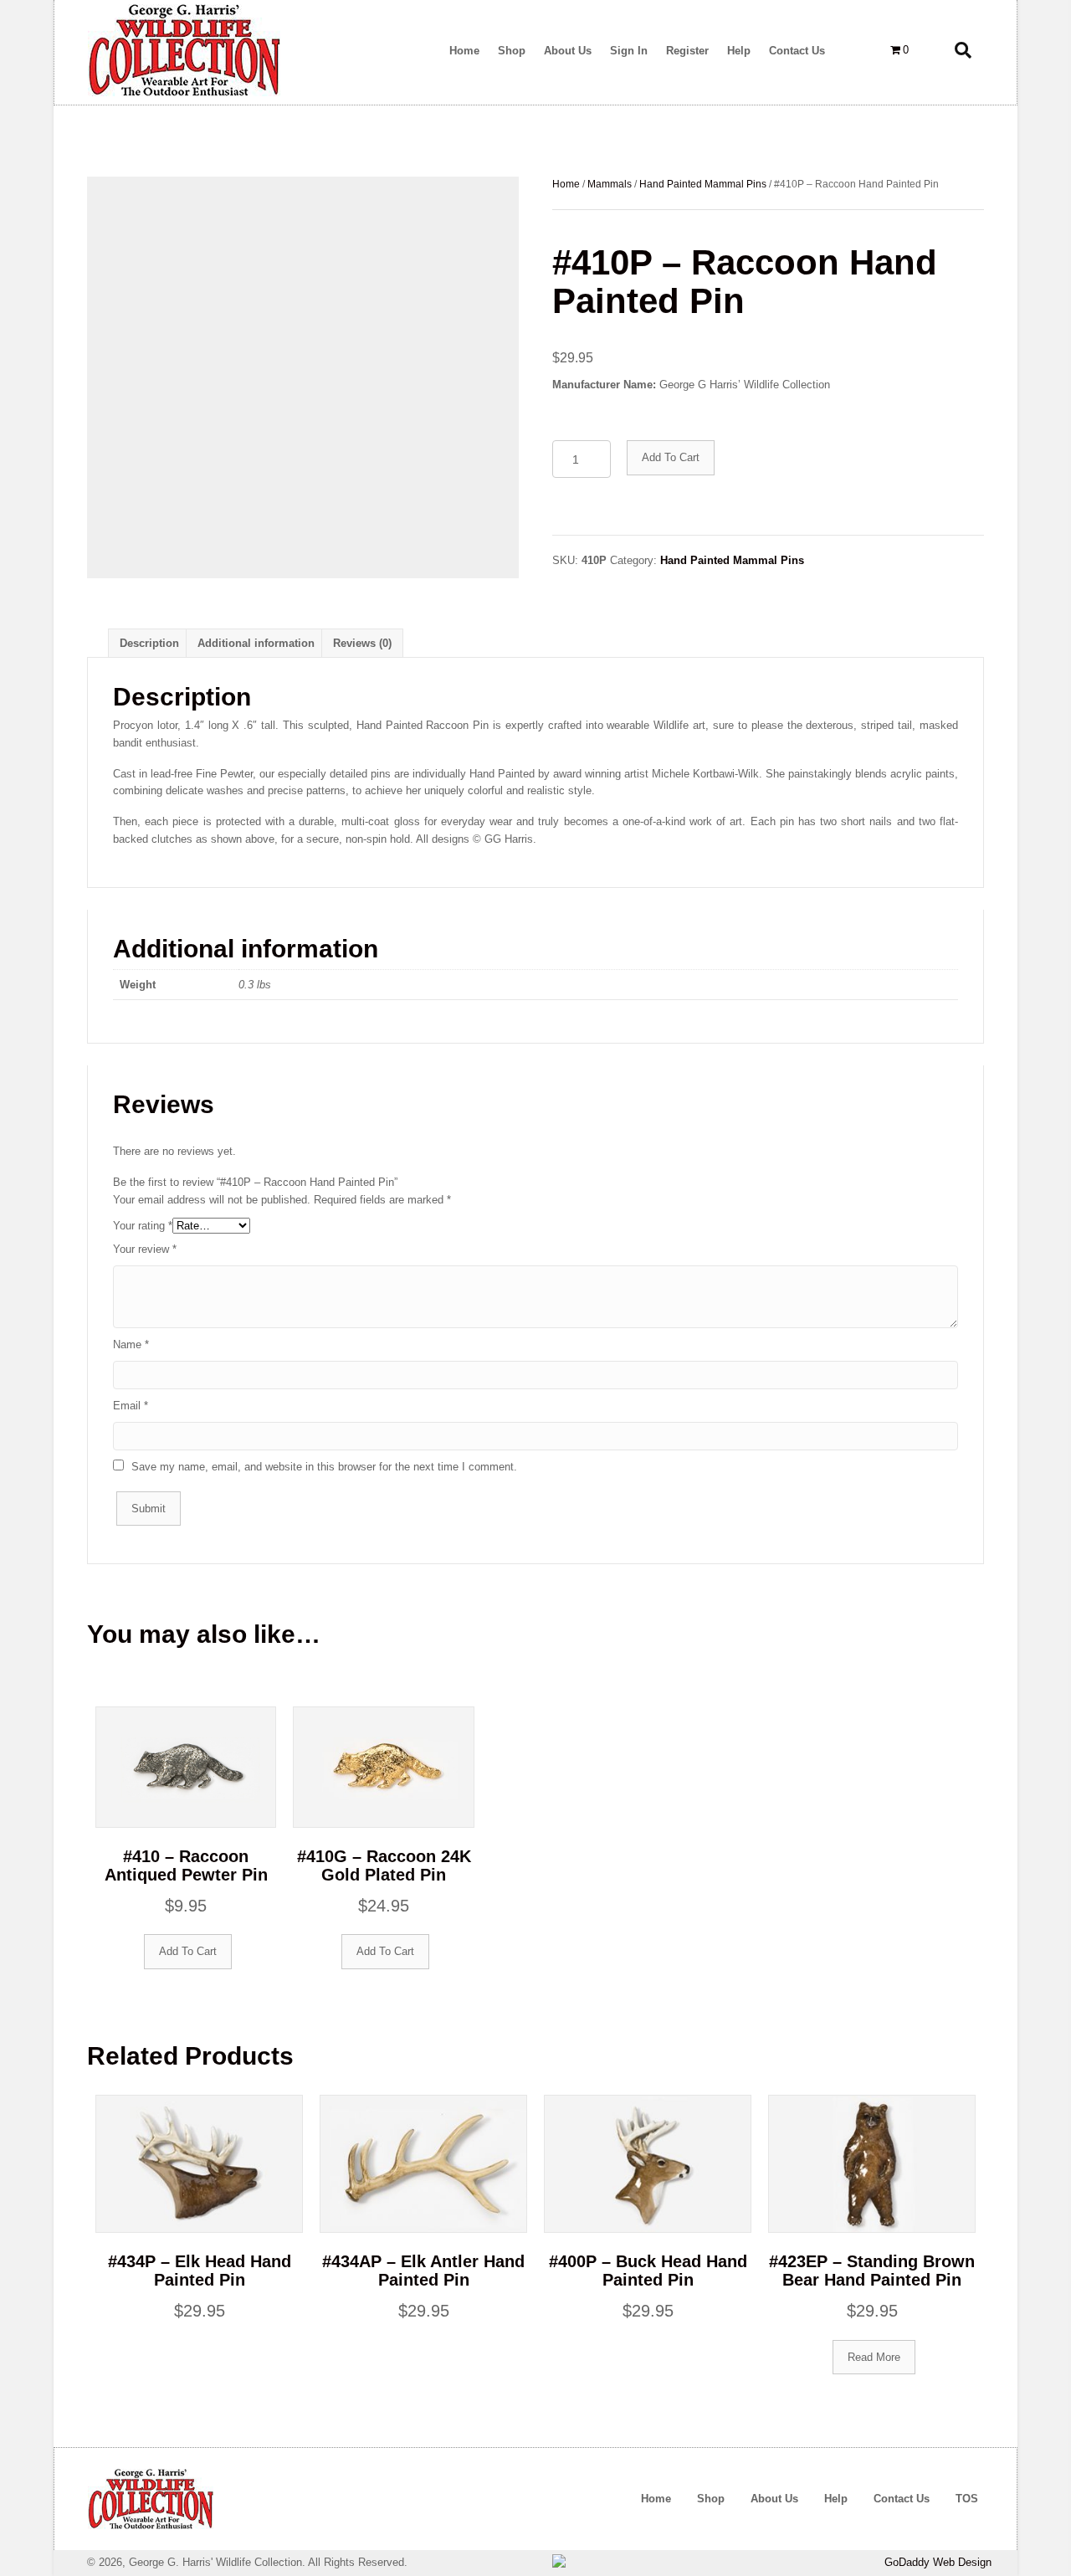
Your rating (143, 1226)
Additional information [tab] (256, 643)
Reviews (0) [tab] (362, 643)
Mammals (610, 184)
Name (131, 1344)
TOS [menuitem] (967, 2499)
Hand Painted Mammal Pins (703, 184)
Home (566, 184)
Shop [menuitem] (711, 2499)
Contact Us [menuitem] (902, 2499)
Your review (145, 1249)
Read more (874, 2357)
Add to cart (671, 457)
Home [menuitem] (656, 2499)
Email (131, 1406)
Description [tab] (149, 643)
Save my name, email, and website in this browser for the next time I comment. (324, 1467)
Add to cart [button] (188, 1951)
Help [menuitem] (836, 2499)
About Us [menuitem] (774, 2499)
